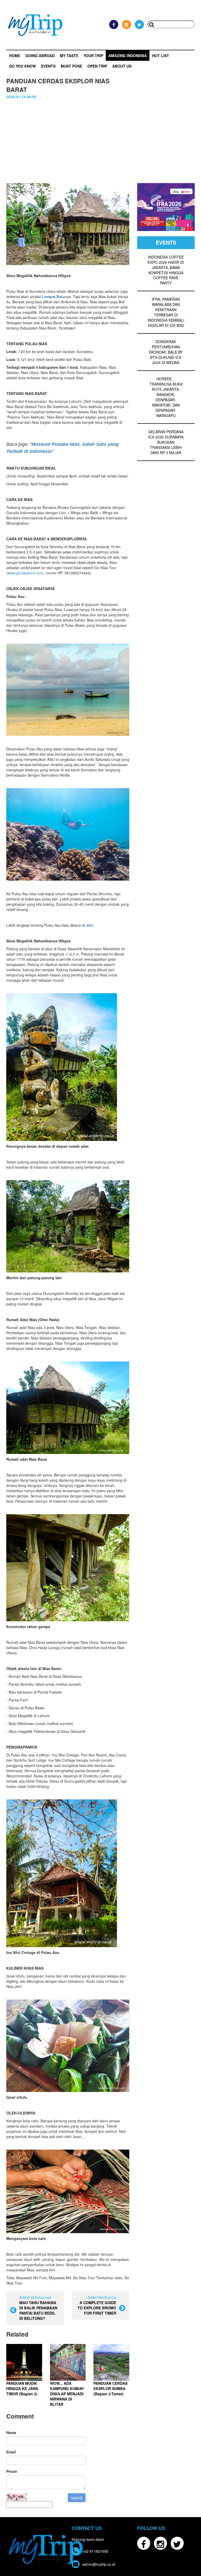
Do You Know (23, 66)
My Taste (69, 56)
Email (11, 2452)
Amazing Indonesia (128, 56)
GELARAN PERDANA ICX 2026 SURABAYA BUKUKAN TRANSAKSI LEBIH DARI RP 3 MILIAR (166, 442)
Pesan (12, 2471)
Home (15, 56)
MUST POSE (71, 66)
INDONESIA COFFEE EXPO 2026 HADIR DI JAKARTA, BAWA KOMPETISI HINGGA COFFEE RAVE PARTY (166, 270)
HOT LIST (161, 56)
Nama (11, 2432)
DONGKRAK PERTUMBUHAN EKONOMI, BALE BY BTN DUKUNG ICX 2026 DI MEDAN (166, 352)
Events (48, 66)
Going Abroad (40, 56)
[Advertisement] (100, 139)
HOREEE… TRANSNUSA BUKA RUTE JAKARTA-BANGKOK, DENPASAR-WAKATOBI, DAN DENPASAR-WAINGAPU (166, 397)
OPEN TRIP (97, 66)
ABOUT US (122, 66)
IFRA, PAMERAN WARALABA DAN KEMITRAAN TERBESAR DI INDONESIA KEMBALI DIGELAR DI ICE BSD (166, 312)
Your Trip (93, 56)
